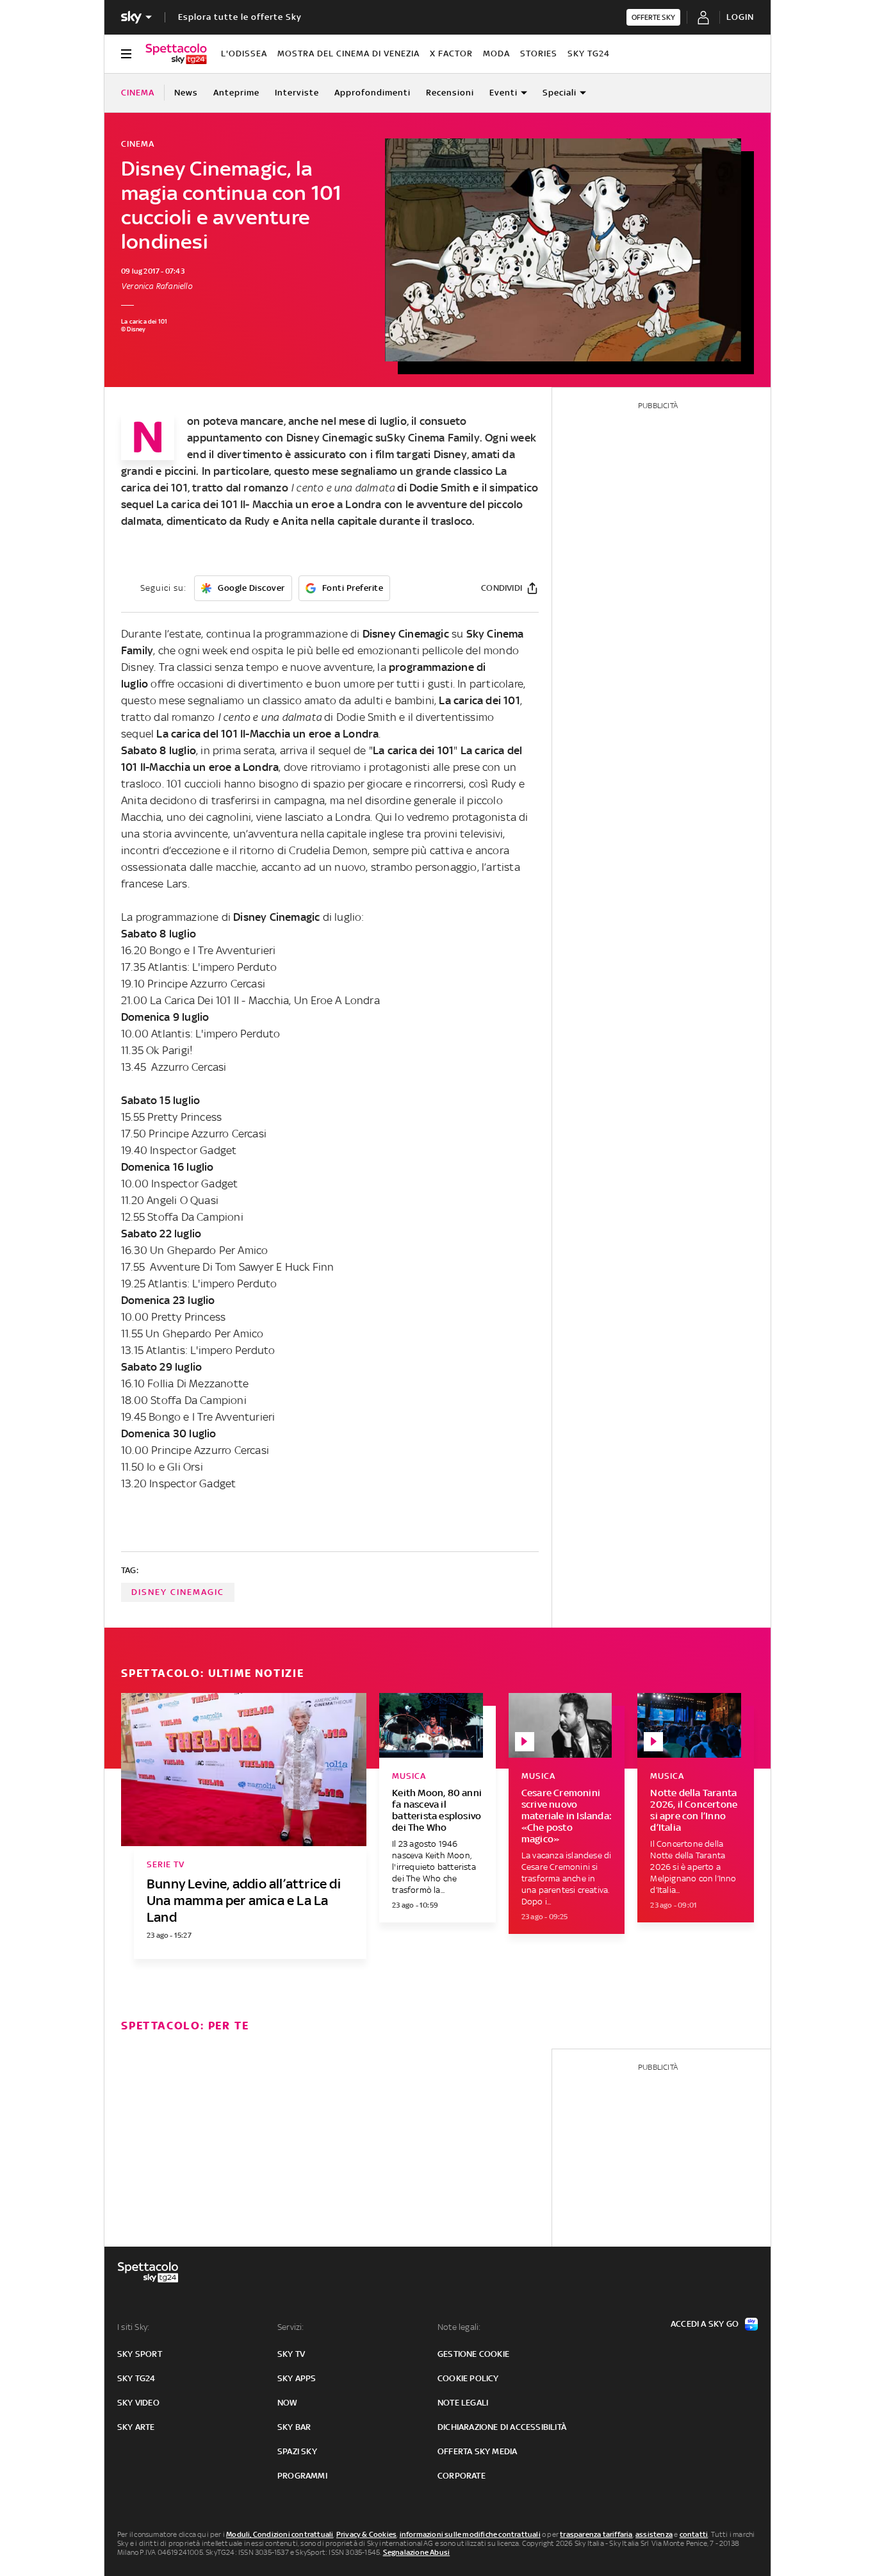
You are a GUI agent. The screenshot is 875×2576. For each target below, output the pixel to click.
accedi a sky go (705, 2324)
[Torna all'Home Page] (176, 54)
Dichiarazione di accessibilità (502, 2427)
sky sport (140, 2354)
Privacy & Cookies (366, 2534)
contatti (694, 2534)
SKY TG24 (589, 54)
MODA (496, 54)
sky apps (297, 2378)
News (186, 93)
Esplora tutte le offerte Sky (240, 17)
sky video (138, 2403)
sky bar (294, 2427)
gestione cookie (473, 2354)
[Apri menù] (126, 54)
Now (288, 2403)
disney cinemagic (178, 1592)
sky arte (136, 2427)
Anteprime (236, 93)
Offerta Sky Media (477, 2451)
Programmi (302, 2476)
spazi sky (297, 2451)
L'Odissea (244, 54)
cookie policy (468, 2378)
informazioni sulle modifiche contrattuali (470, 2534)
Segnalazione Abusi (417, 2552)
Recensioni (450, 93)
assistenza (654, 2534)
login (740, 17)
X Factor (451, 54)
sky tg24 (136, 2378)
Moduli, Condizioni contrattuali (280, 2534)
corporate (462, 2476)
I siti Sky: (133, 2327)
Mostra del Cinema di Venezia (348, 54)
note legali (463, 2403)
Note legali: (459, 2327)
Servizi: (291, 2327)
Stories (539, 54)
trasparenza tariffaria (596, 2534)
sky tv (291, 2354)
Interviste (297, 93)
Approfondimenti (372, 93)
